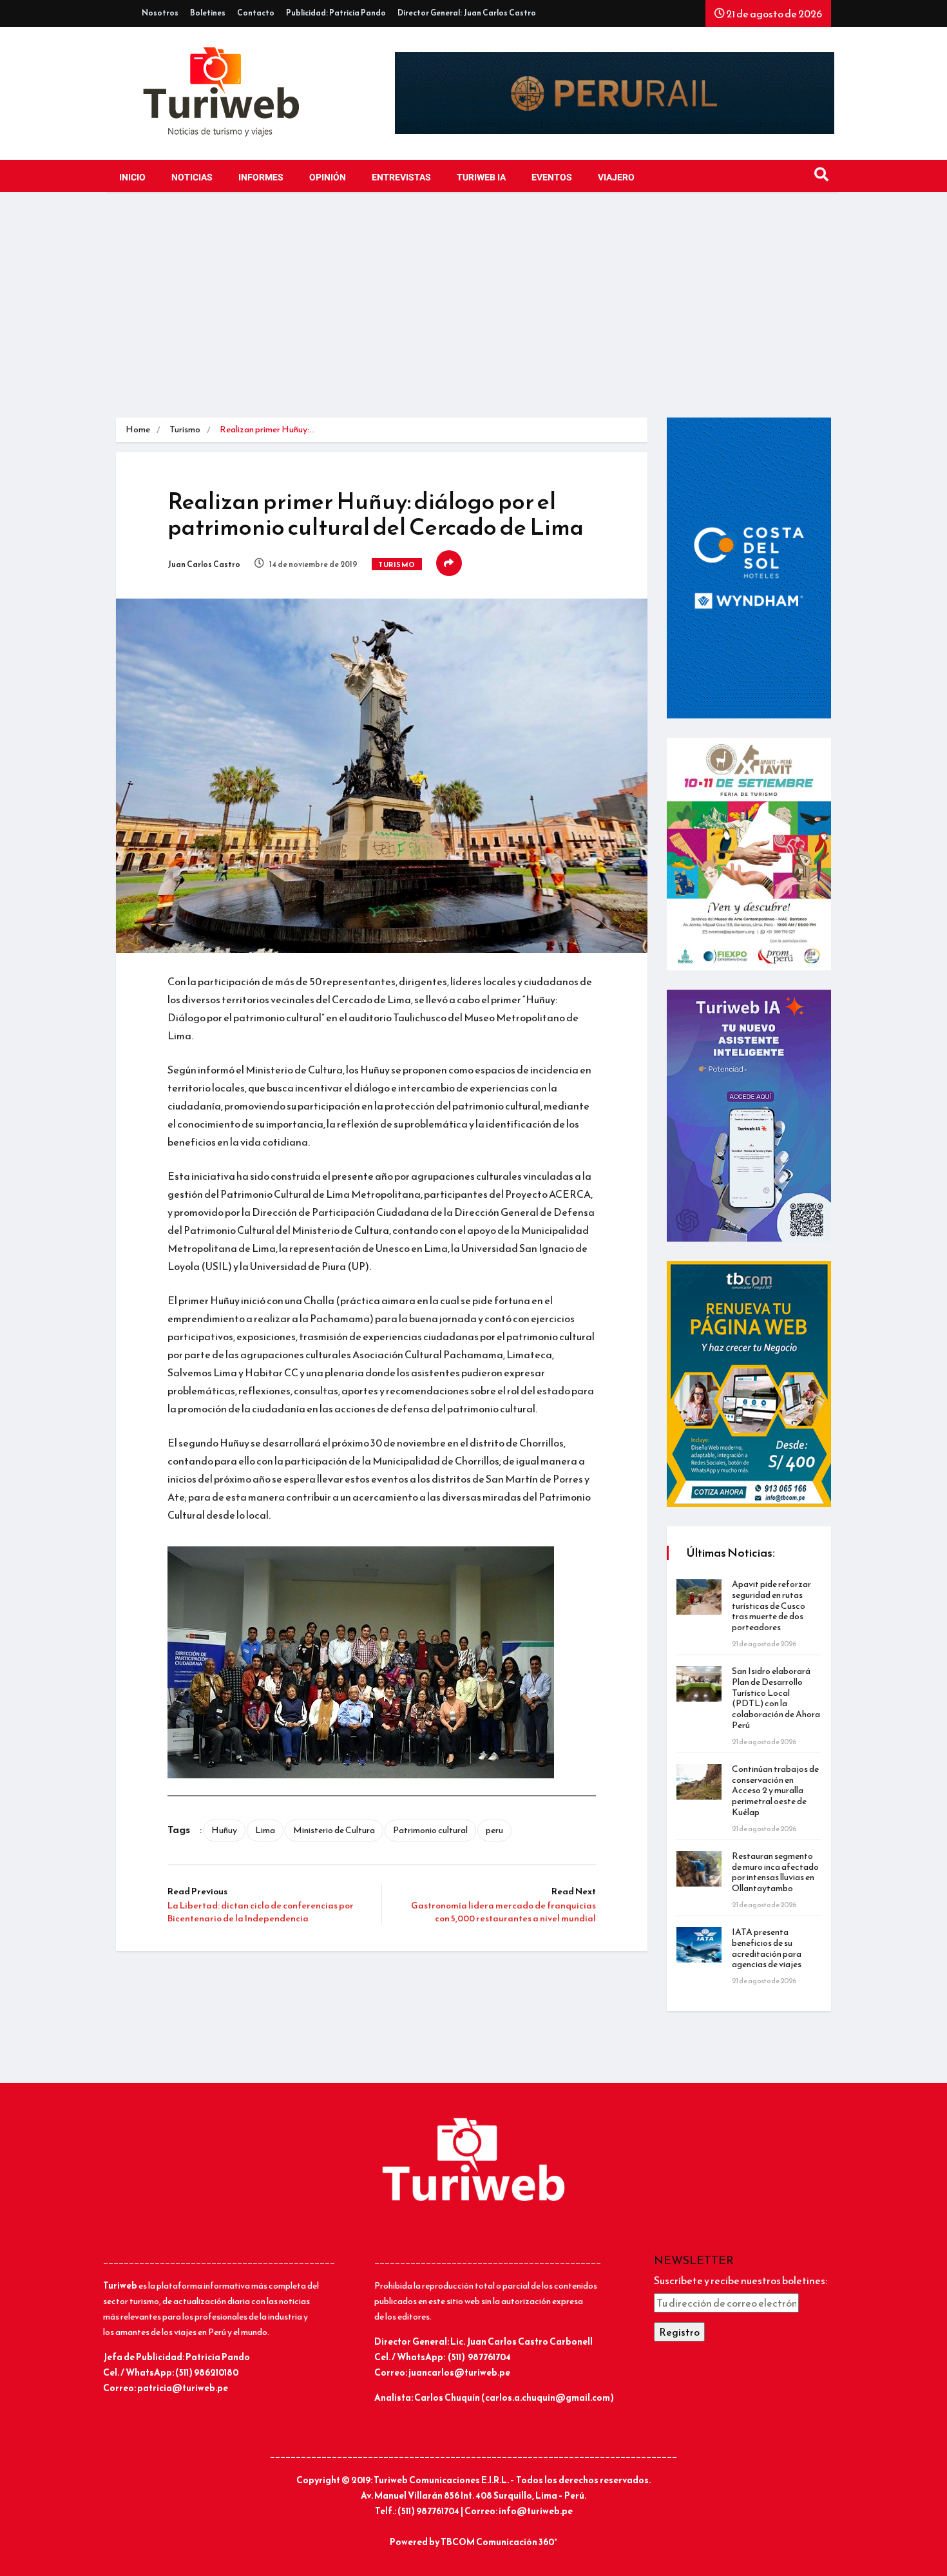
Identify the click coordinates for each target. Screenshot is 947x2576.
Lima (265, 1830)
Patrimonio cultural (430, 1830)
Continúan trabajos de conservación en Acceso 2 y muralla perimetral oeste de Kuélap (775, 1791)
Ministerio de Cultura (334, 1830)
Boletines (208, 13)
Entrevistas (401, 178)
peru (494, 1830)
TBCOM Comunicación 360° (499, 2542)
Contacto (256, 13)
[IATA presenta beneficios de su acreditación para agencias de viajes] (699, 1945)
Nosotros (160, 13)
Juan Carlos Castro (204, 564)
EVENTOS (552, 178)
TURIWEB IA (481, 178)
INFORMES (261, 178)
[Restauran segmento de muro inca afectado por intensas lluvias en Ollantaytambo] (699, 1869)
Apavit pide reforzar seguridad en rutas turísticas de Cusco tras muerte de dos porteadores (771, 1606)
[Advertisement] (473, 308)
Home (138, 429)
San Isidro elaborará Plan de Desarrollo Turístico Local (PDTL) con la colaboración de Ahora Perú (776, 1698)
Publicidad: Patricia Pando (336, 13)
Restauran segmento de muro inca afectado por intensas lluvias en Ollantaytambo (775, 1872)
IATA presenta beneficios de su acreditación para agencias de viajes (767, 1948)
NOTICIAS (192, 178)
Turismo (185, 429)
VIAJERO (616, 178)
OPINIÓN (328, 178)
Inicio (132, 178)
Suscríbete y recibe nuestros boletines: (741, 2280)
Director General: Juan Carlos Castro (467, 13)
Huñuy (224, 1830)
